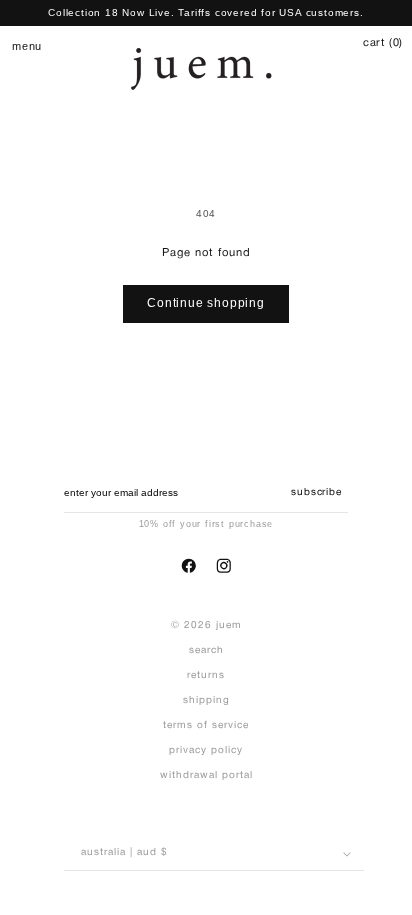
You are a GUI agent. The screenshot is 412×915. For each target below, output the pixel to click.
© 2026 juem (206, 625)
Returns (206, 675)
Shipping (206, 700)
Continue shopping (206, 303)
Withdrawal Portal (206, 775)
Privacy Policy (206, 750)
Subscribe (316, 492)
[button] (19, 45)
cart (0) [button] (383, 43)
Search (206, 650)
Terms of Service (206, 725)
